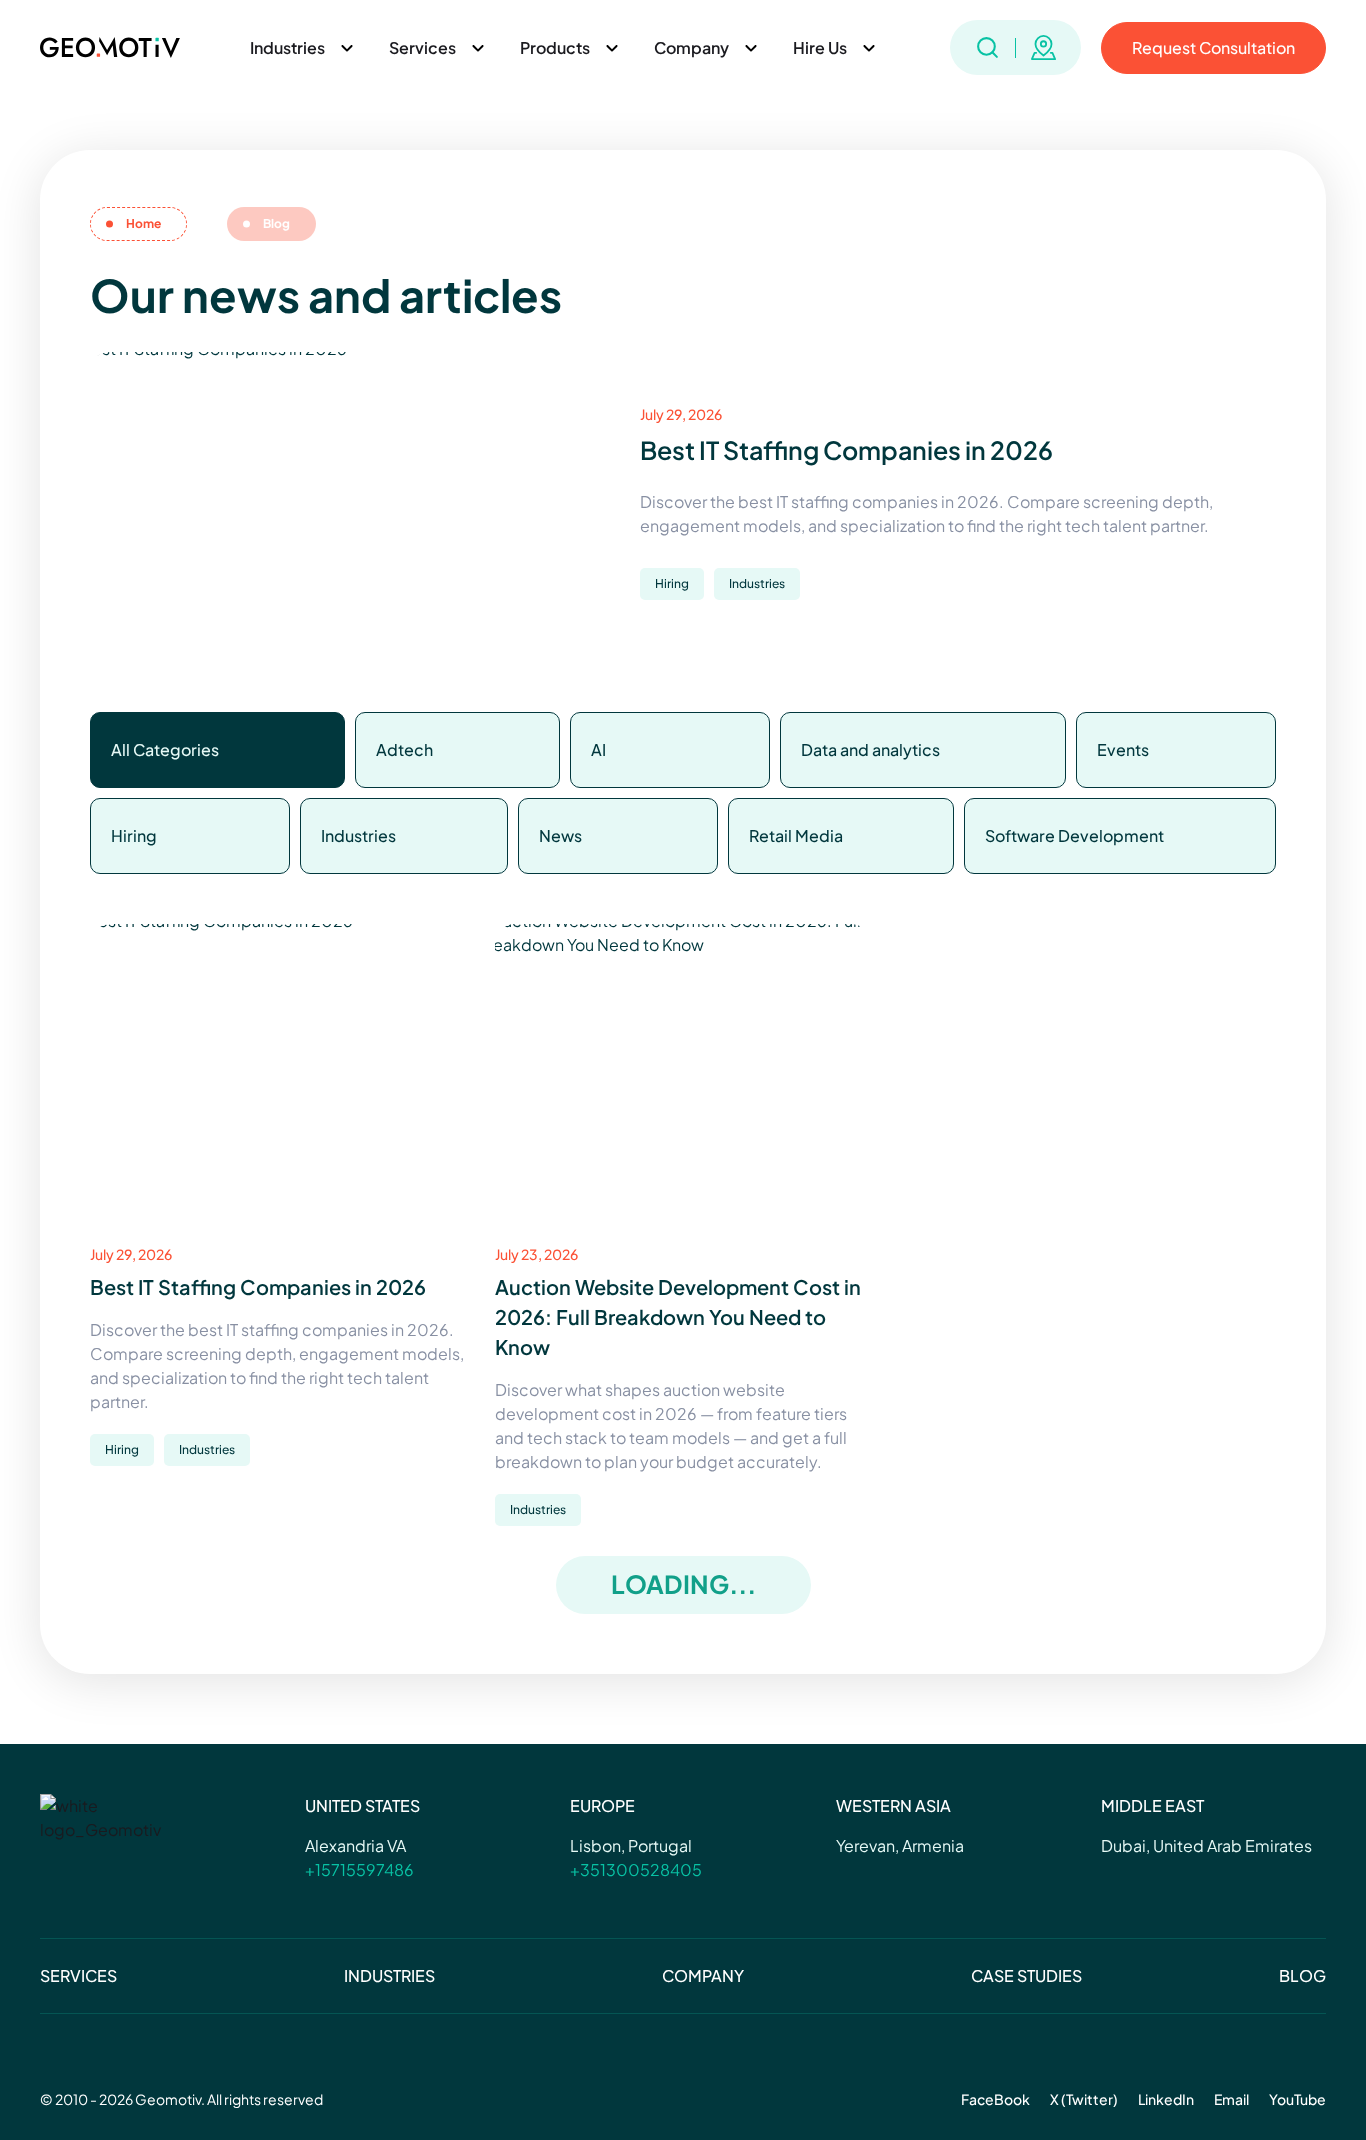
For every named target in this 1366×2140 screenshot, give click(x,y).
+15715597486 (359, 1869)
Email (1231, 2099)
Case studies (1026, 1975)
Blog (1302, 1975)
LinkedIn (1166, 2099)
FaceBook (995, 2099)
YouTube (1297, 2099)
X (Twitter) (1084, 2099)
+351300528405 (636, 1869)
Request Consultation (1213, 47)
